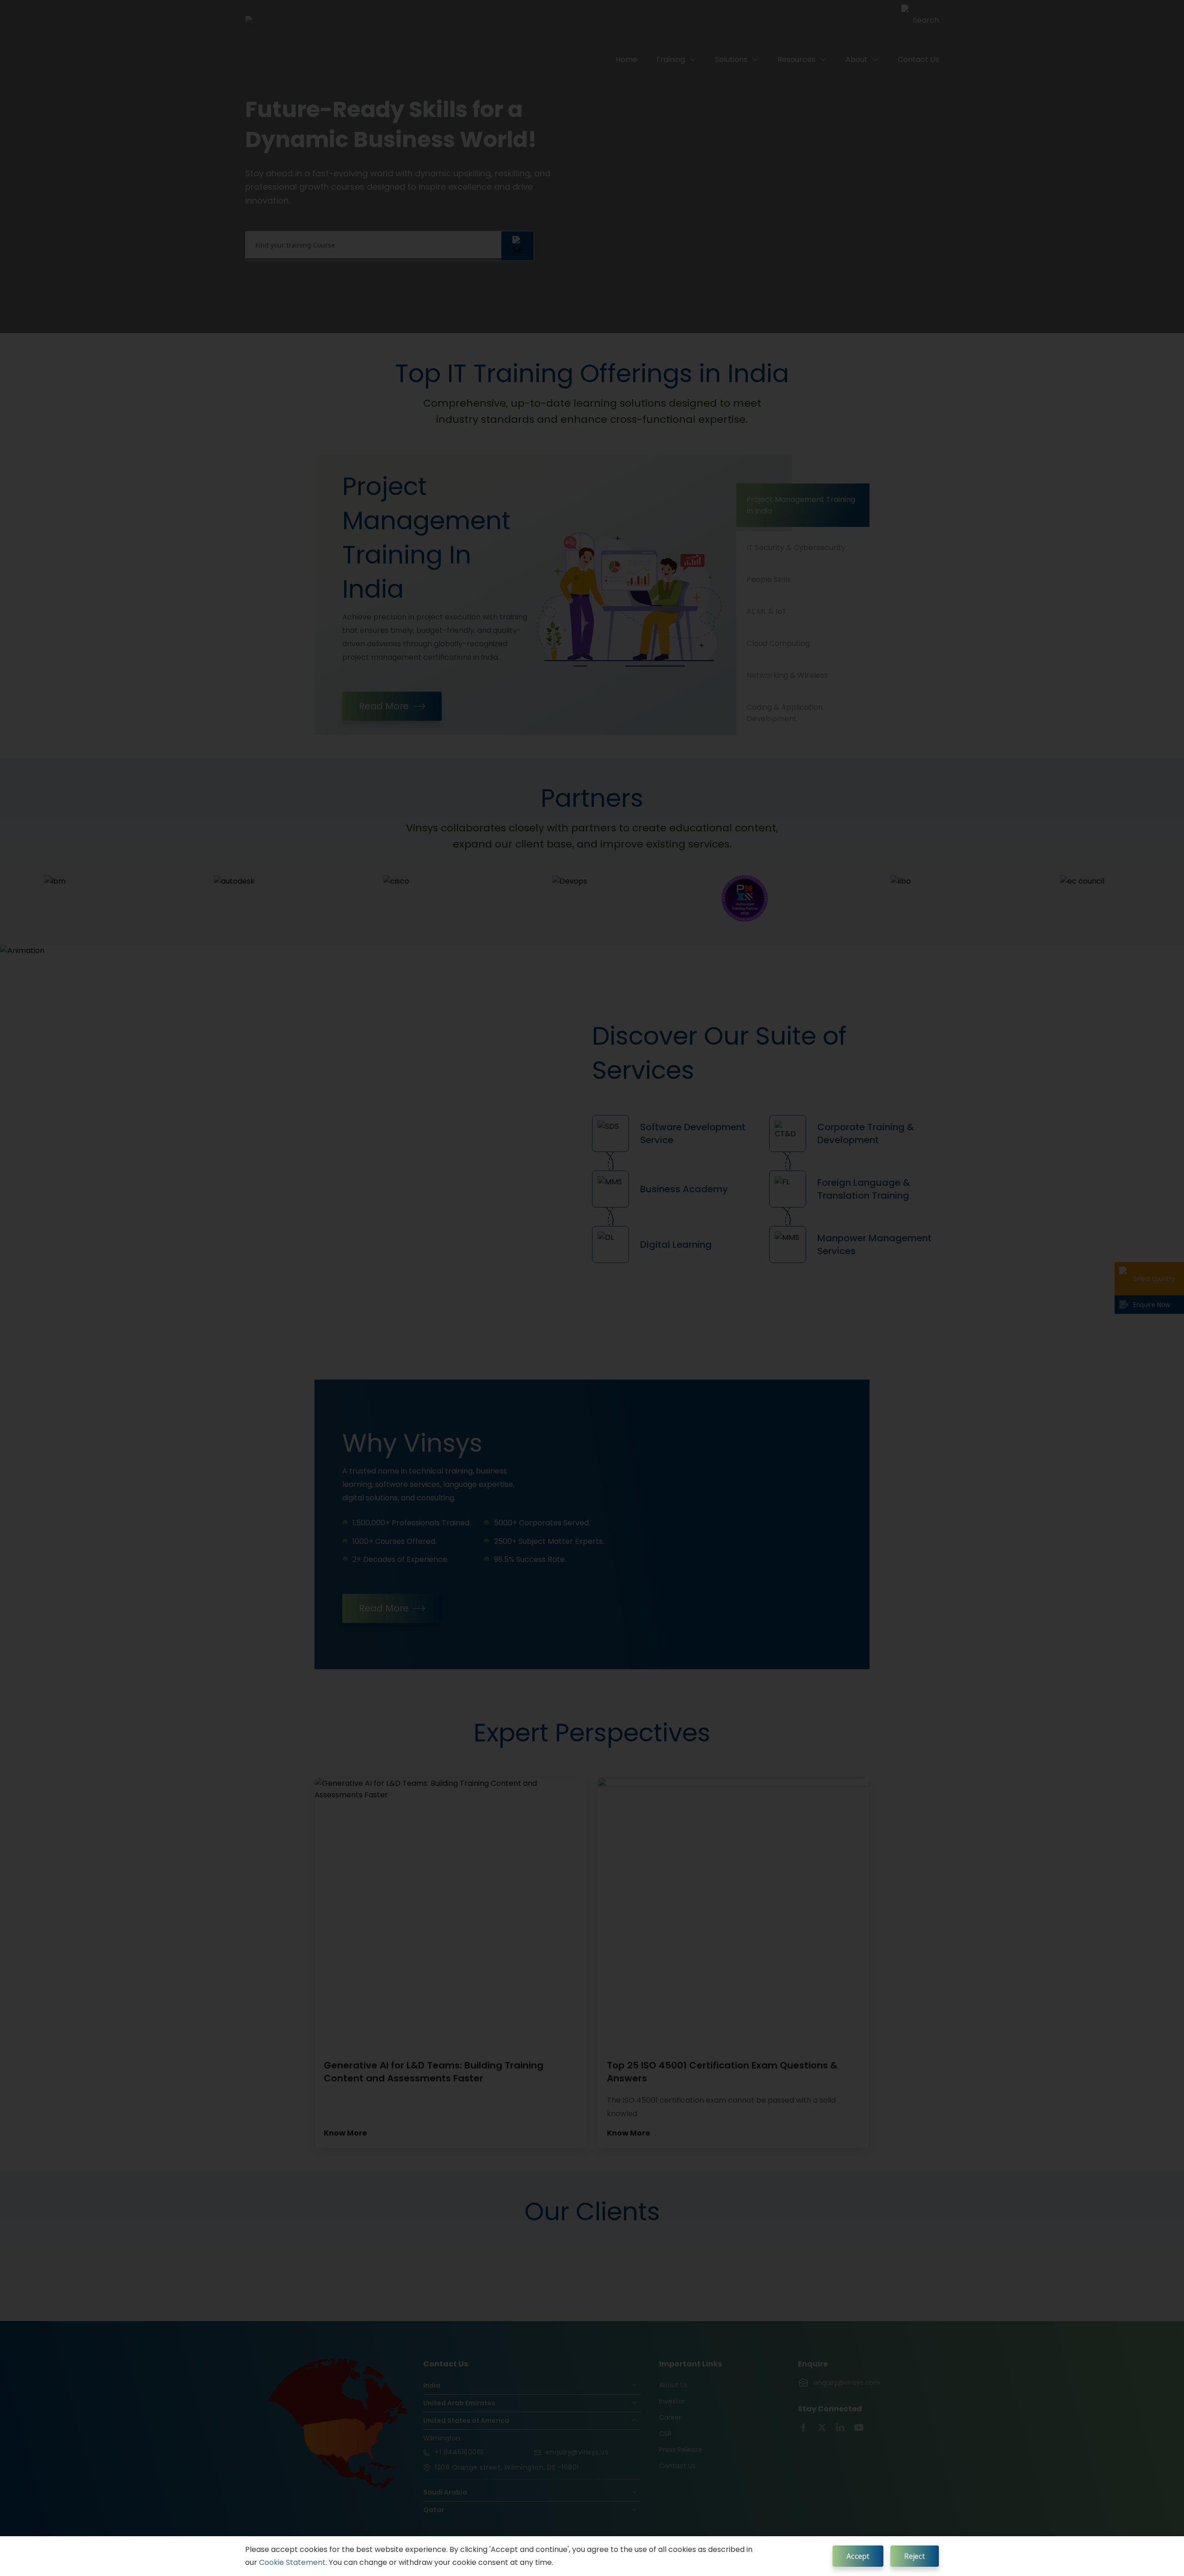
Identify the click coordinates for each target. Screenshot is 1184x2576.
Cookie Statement (292, 2562)
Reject (915, 2556)
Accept (858, 2556)
